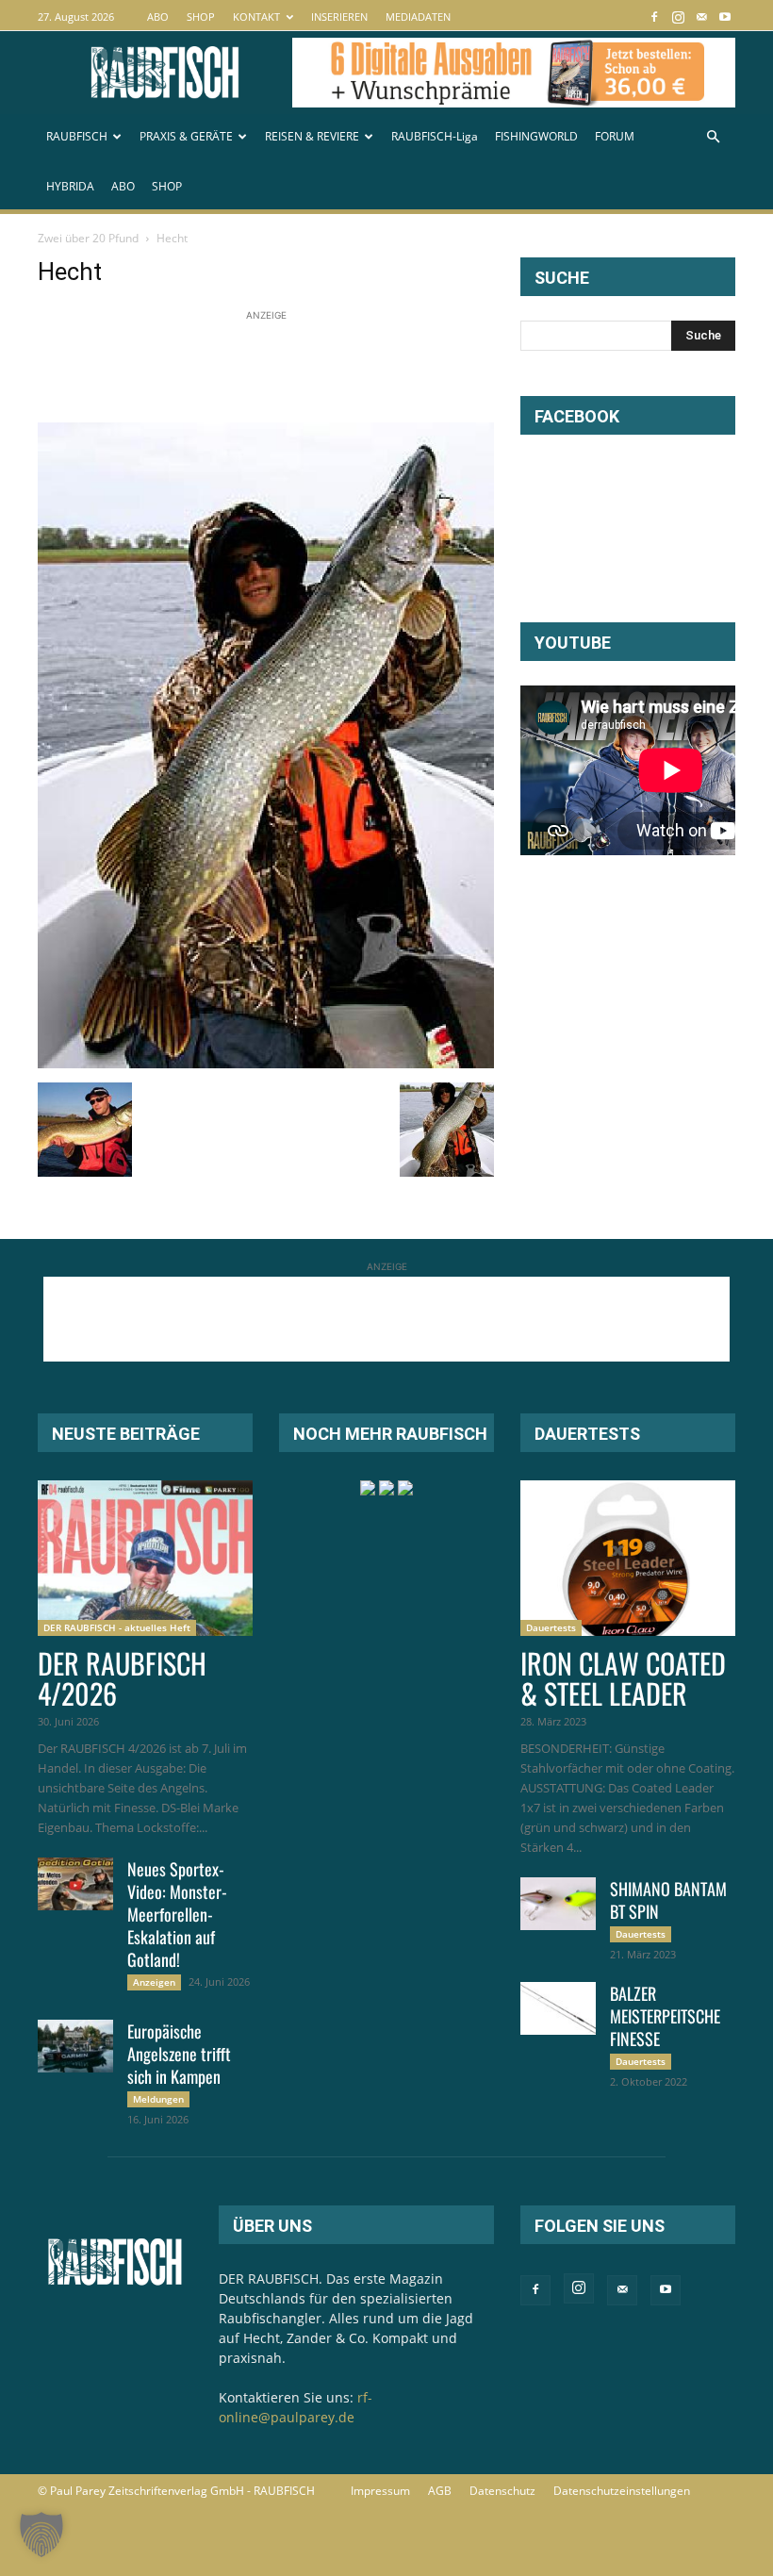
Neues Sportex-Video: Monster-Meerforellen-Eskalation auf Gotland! (177, 1914)
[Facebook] (654, 17)
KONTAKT (256, 17)
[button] (713, 137)
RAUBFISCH (77, 136)
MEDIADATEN (418, 17)
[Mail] (701, 17)
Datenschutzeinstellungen (622, 2491)
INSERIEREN (339, 17)
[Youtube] (725, 17)
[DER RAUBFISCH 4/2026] (145, 1558)
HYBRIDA (70, 186)
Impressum (380, 2491)
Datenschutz (502, 2491)
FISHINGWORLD (536, 136)
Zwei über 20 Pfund (88, 238)
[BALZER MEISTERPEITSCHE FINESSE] (558, 2008)
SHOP (201, 17)
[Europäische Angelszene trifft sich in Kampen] (75, 2046)
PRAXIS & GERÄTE (186, 136)
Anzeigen (154, 1982)
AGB (440, 2491)
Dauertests (551, 1627)
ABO (158, 17)
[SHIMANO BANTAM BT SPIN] (558, 1904)
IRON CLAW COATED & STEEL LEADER (623, 1678)
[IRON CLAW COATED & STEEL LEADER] (628, 1558)
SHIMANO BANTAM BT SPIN (668, 1900)
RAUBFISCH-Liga (435, 136)
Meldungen (158, 2099)
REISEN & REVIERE (312, 136)
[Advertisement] (381, 368)
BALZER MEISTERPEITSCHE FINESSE (665, 2016)
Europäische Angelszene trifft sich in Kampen (179, 2054)
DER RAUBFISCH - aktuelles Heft (117, 1627)
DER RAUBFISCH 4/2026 (122, 1678)
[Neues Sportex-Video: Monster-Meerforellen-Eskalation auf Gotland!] (75, 1884)
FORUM (615, 136)
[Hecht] (266, 1063)
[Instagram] (678, 17)
